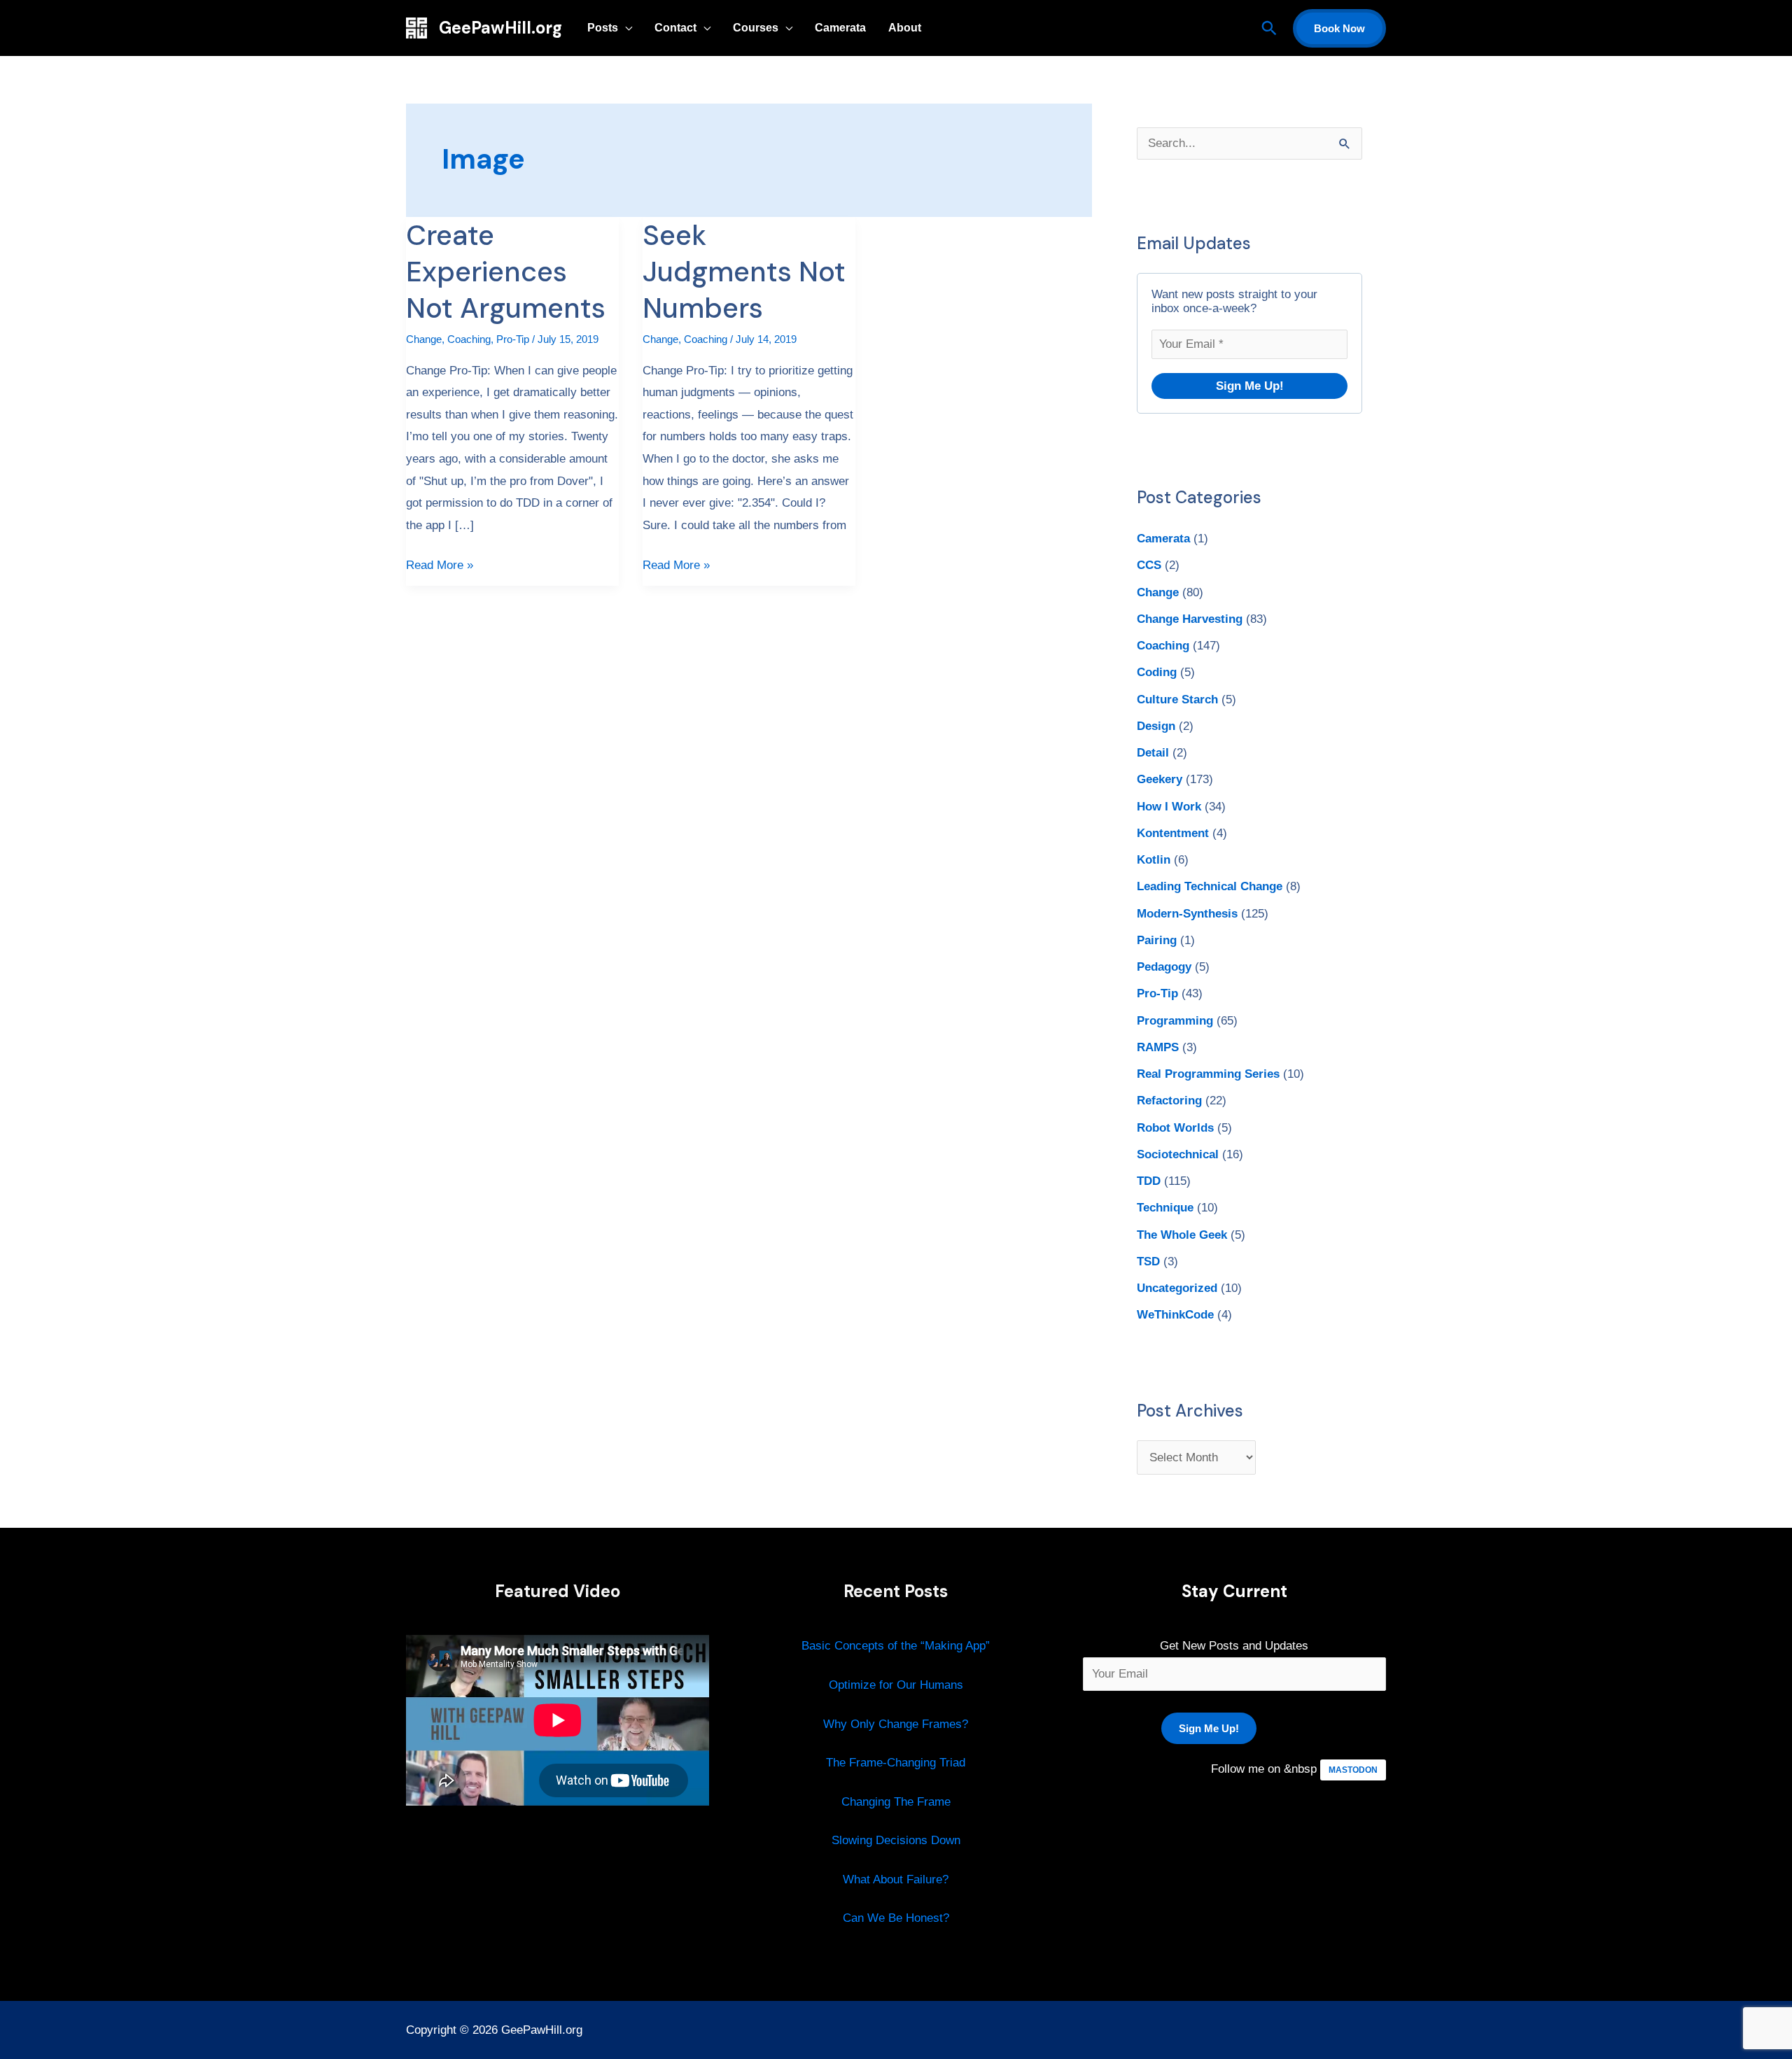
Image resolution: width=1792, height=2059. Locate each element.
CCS (1149, 565)
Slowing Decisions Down (896, 1840)
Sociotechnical (1178, 1154)
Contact (675, 28)
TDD (1149, 1181)
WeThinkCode (1175, 1315)
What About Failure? (896, 1879)
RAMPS (1158, 1047)
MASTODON (1353, 1770)
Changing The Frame (896, 1802)
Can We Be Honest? (896, 1918)
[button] (1269, 28)
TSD (1148, 1262)
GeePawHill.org (500, 28)
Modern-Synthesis (1187, 914)
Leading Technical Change (1210, 886)
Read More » (440, 563)
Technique (1165, 1208)
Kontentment (1173, 833)
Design (1156, 726)
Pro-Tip (513, 339)
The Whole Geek (1182, 1235)
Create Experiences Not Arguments (506, 272)
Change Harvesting (1190, 619)
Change (424, 339)
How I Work (1169, 807)
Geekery (1160, 779)
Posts (603, 28)
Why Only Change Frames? (896, 1724)
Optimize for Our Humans (896, 1685)
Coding (1157, 672)
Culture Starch (1177, 700)
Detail (1153, 753)
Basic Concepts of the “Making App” (896, 1646)
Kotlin (1154, 860)
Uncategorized (1177, 1288)
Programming (1175, 1021)
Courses (756, 28)
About (905, 28)
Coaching (469, 339)
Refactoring (1169, 1101)
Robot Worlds (1175, 1128)
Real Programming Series (1208, 1074)
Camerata (840, 28)
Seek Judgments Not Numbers (744, 272)
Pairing (1157, 940)
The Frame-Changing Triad (896, 1763)
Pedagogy (1164, 967)
